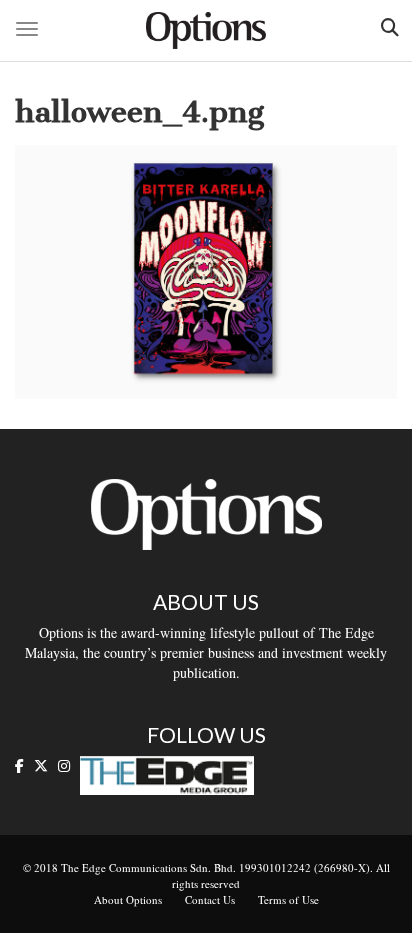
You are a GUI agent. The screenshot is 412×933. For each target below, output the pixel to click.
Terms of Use (288, 899)
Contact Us (210, 899)
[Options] (206, 30)
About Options (128, 899)
